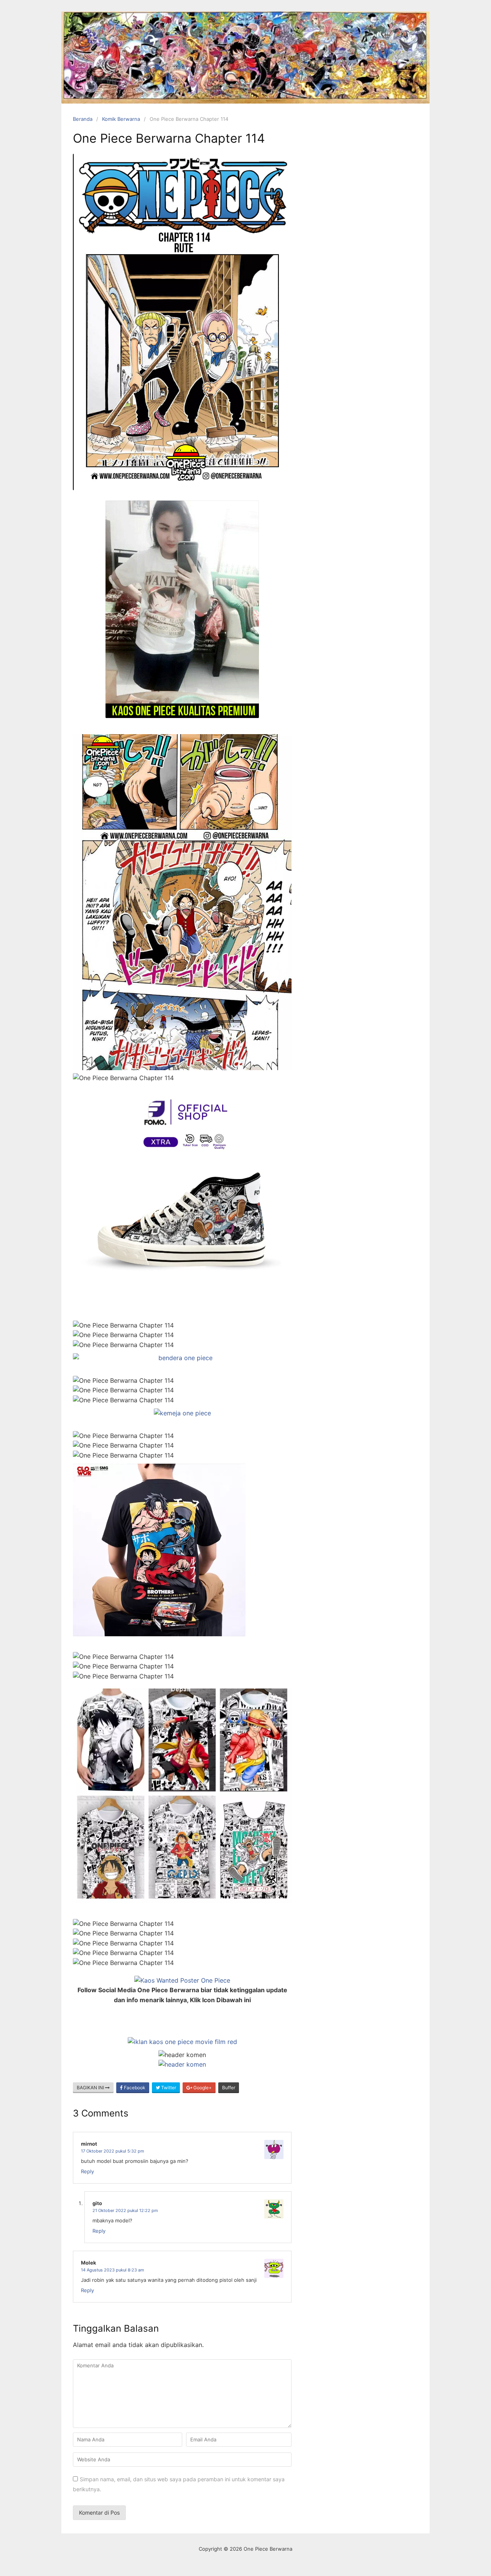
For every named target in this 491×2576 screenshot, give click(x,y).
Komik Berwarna (121, 119)
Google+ (202, 2088)
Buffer (229, 2088)
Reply (87, 2171)
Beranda (83, 119)
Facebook (134, 2088)
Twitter (168, 2088)
